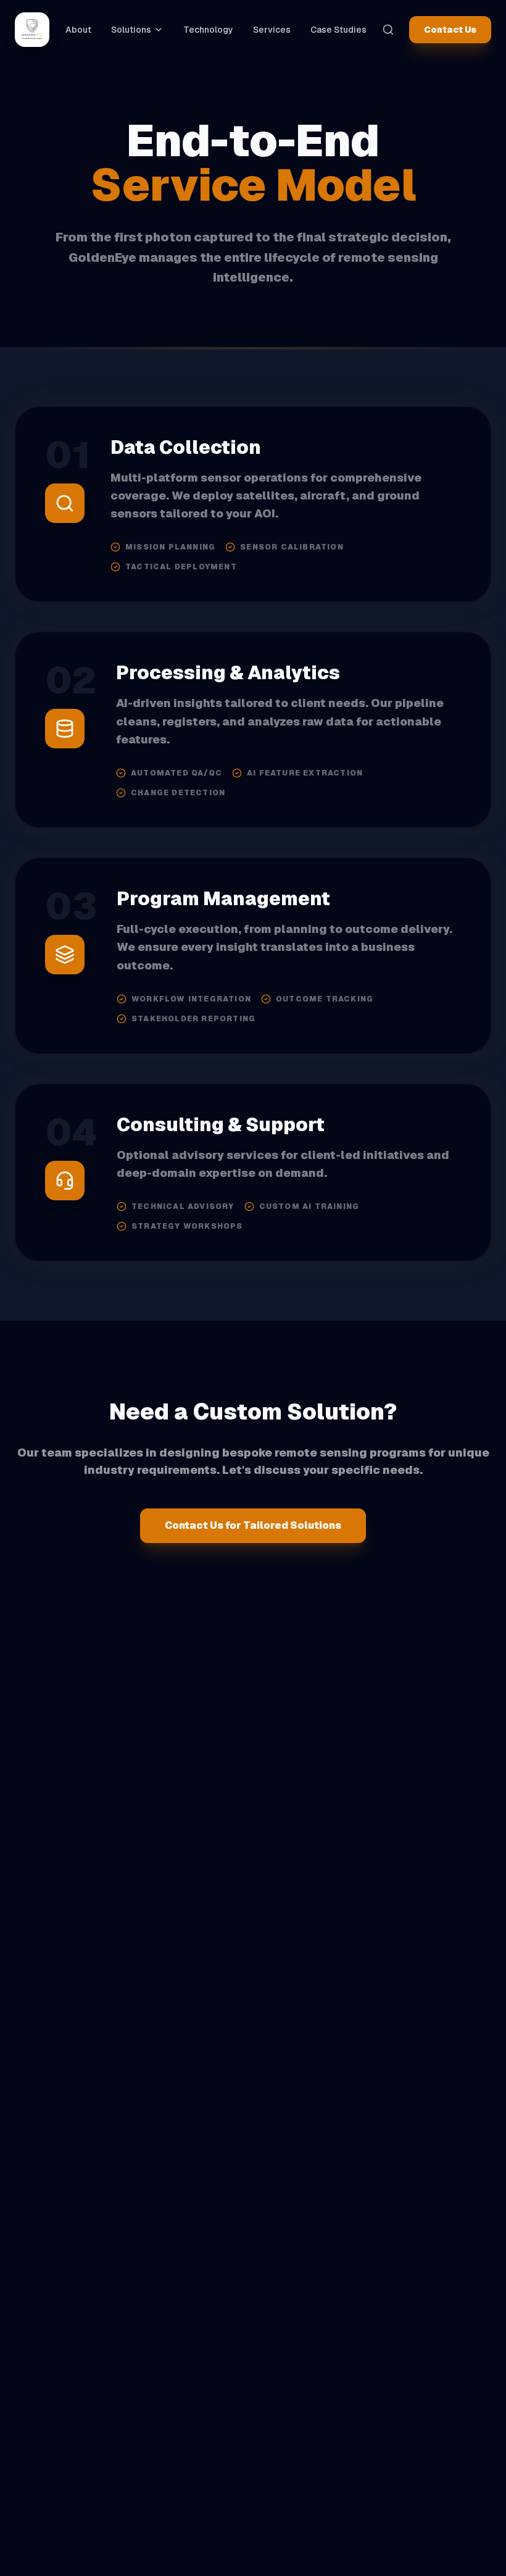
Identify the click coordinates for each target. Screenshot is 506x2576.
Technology (208, 30)
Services (272, 30)
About (78, 30)
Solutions (131, 30)
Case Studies (338, 30)
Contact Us (450, 30)
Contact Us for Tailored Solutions (253, 1525)
